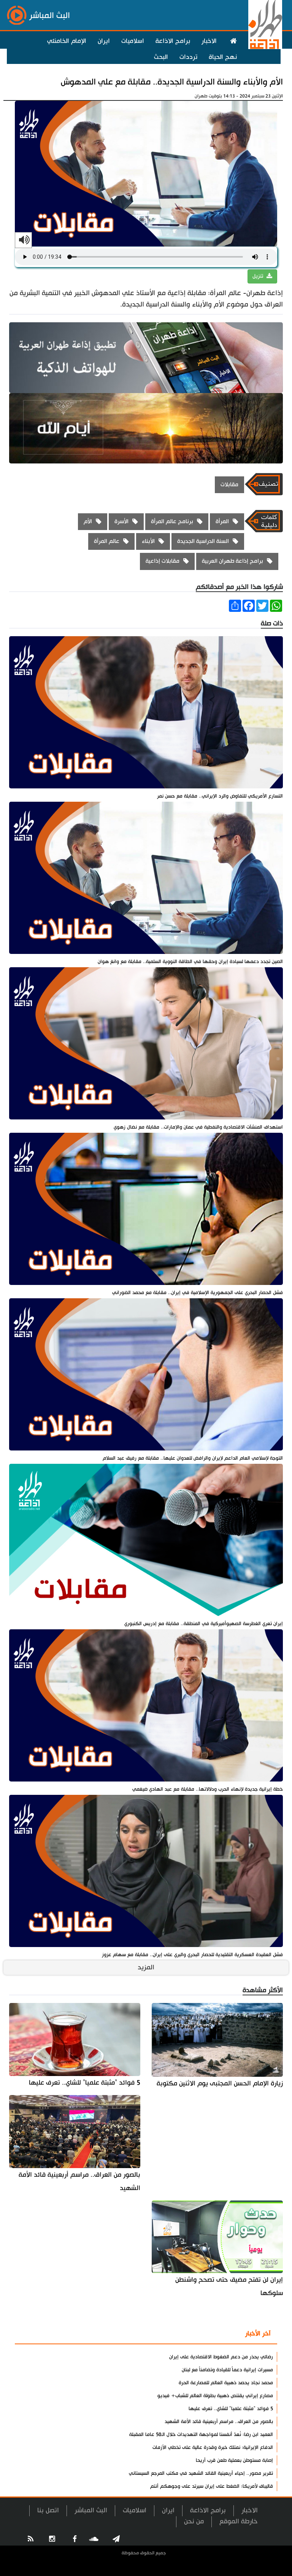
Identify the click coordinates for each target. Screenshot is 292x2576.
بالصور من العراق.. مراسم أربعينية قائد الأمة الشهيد (79, 2181)
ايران (104, 41)
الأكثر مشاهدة (213, 2334)
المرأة (222, 521)
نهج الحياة (223, 57)
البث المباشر (91, 2510)
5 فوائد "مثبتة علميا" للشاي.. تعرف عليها (85, 2083)
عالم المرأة (107, 541)
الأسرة (121, 521)
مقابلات (229, 485)
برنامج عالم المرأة (172, 521)
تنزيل (259, 276)
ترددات (188, 57)
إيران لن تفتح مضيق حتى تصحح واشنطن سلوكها (229, 2286)
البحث (161, 57)
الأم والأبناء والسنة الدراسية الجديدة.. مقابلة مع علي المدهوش (172, 82)
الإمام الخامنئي (67, 41)
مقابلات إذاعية (163, 561)
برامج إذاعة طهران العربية (232, 561)
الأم (88, 521)
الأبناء (148, 541)
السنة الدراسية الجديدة (203, 541)
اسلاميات (133, 41)
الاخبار (209, 41)
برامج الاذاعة (173, 41)
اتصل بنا (48, 2510)
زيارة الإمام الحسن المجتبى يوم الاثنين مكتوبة (220, 2083)
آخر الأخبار (258, 2334)
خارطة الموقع (239, 2521)
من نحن (194, 2521)
